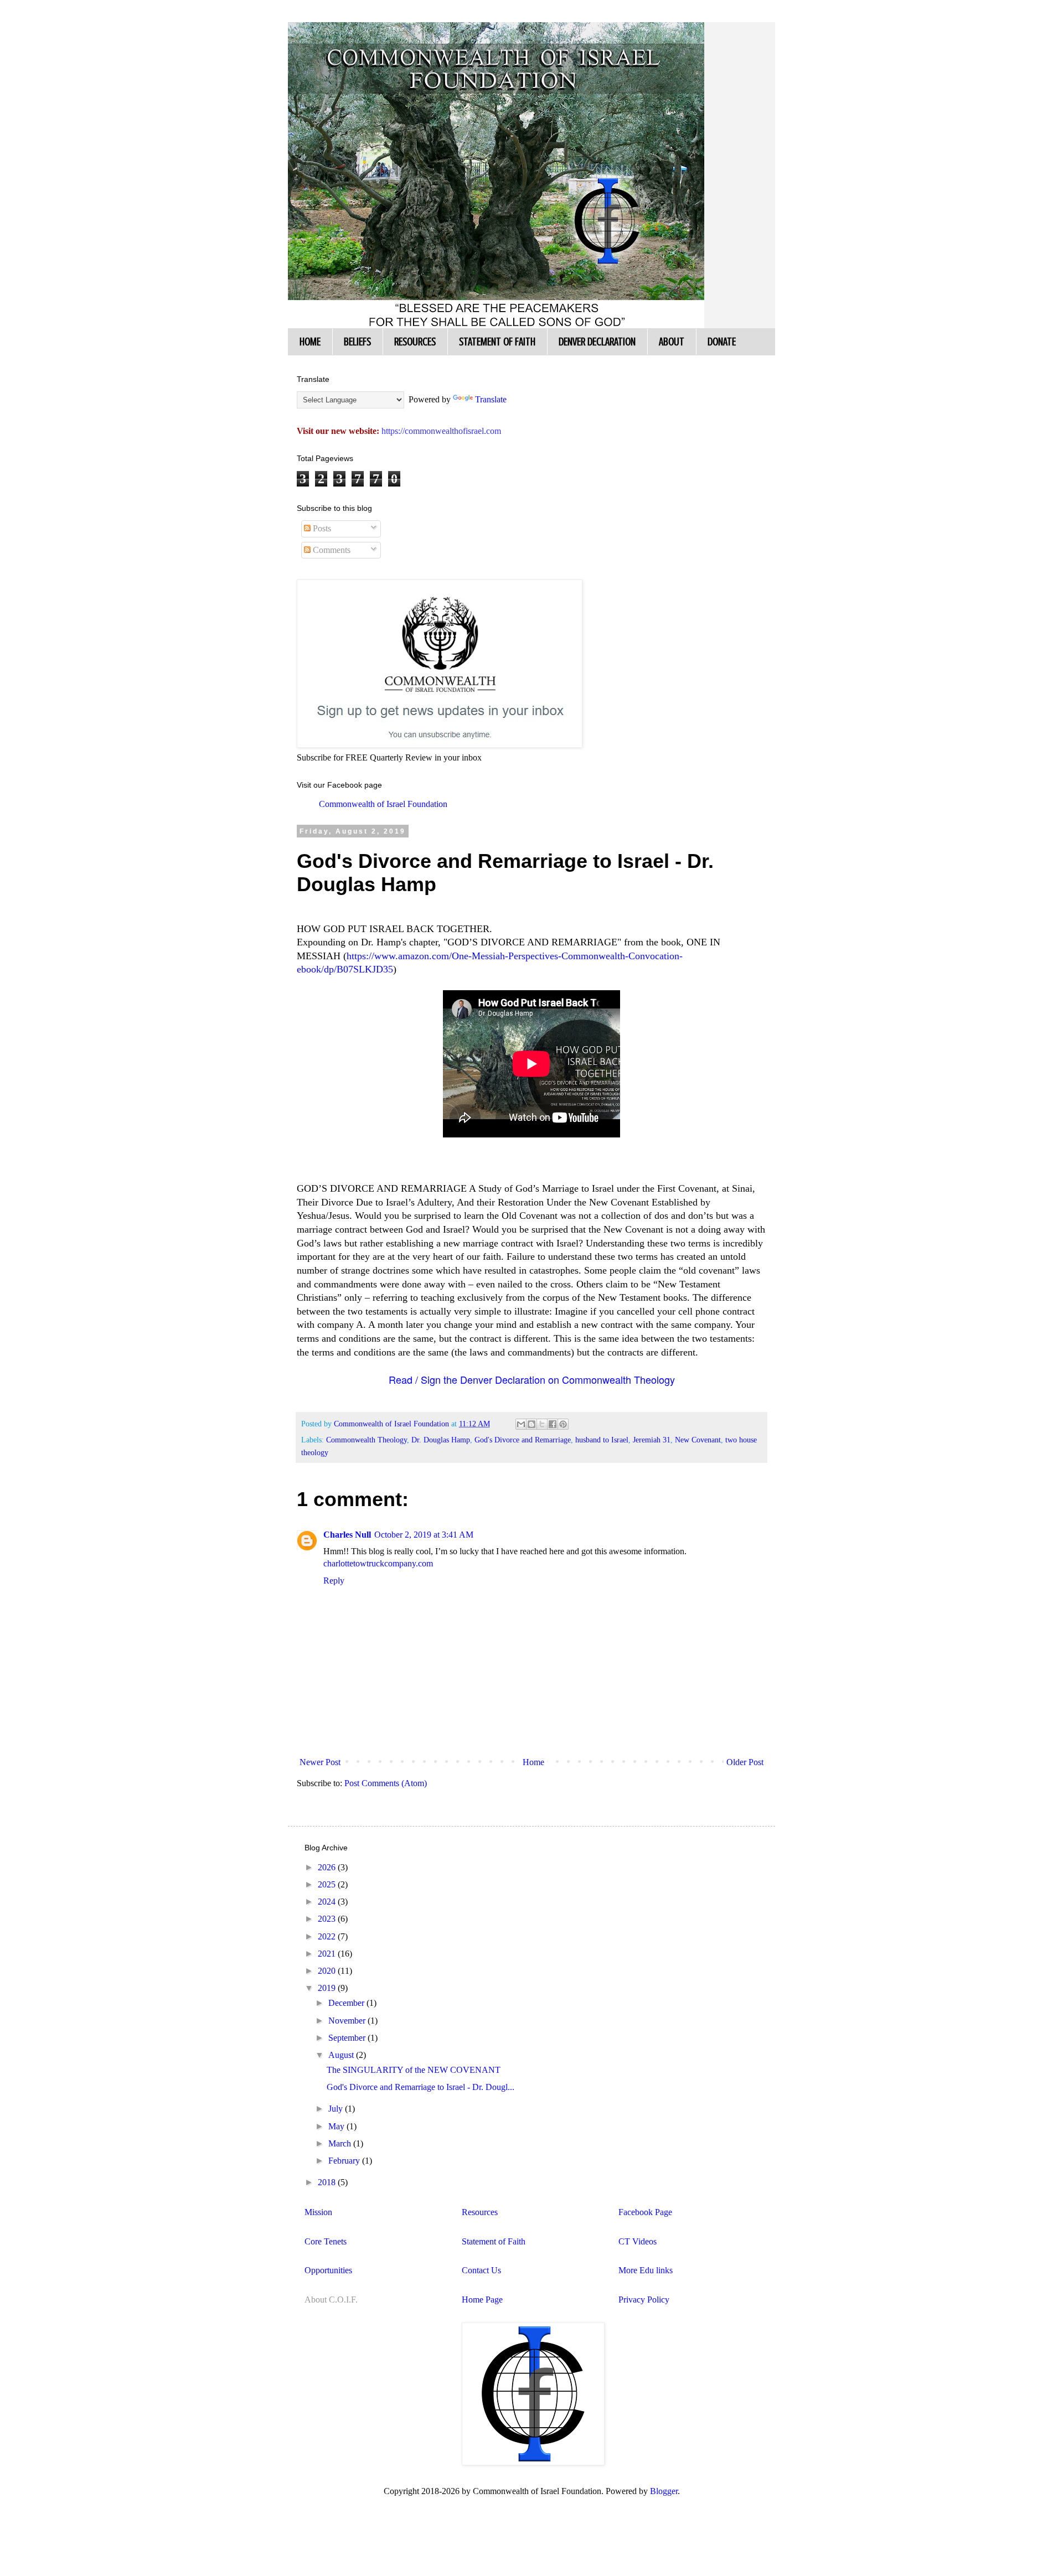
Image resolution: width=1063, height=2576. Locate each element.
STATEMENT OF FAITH (497, 342)
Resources (480, 2212)
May (337, 2126)
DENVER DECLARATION (597, 342)
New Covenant (698, 1440)
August (342, 2055)
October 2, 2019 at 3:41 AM (424, 1535)
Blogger (664, 2491)
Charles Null (347, 1535)
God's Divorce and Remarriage (523, 1440)
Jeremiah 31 (652, 1440)
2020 (328, 1971)
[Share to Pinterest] (563, 1424)
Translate (491, 399)
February (345, 2161)
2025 (328, 1884)
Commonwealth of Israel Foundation (383, 804)
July (337, 2109)
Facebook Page (645, 2212)
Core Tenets (326, 2241)
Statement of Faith (494, 2241)
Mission (318, 2212)
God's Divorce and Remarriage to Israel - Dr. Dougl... (420, 2087)
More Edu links (646, 2270)
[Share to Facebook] (553, 1424)
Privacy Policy (644, 2300)
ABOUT (672, 342)
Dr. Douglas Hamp (441, 1440)
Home (533, 1762)
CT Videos (638, 2241)
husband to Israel (602, 1440)
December (347, 2003)
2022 (328, 1936)
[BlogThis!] (531, 1424)
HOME (310, 342)
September (348, 2038)
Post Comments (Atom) (386, 1783)
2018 (328, 2182)
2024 (328, 1902)
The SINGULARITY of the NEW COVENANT (414, 2070)
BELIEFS (357, 342)
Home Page (482, 2300)
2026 (328, 1867)
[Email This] (521, 1424)
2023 (328, 1919)
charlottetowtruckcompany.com (378, 1563)
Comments (331, 550)
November (348, 2021)
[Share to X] (542, 1424)
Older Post (745, 1762)
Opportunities (328, 2270)
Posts (321, 528)
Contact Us (481, 2270)
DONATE (722, 342)
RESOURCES (415, 342)
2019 (328, 1988)
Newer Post (320, 1762)
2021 (328, 1954)
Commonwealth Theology (367, 1440)
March (341, 2143)
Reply (334, 1581)
